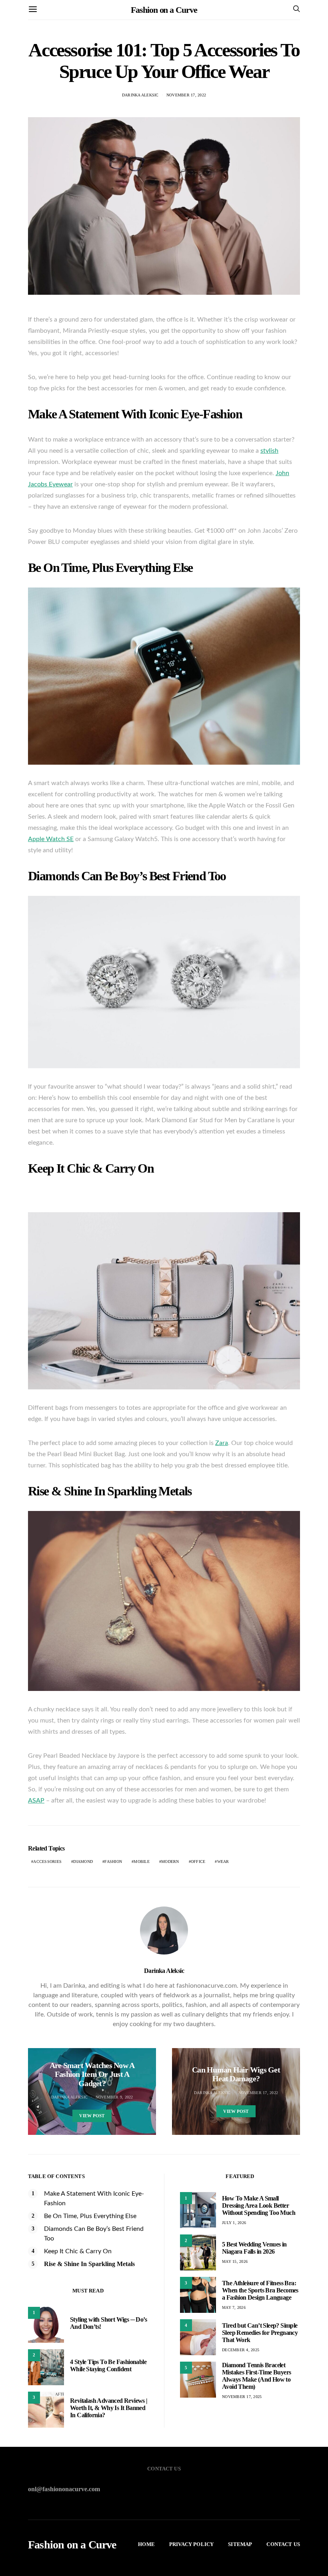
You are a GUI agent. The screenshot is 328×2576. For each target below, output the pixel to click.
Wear (223, 1862)
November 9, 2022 (114, 2097)
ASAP (36, 1801)
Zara (222, 1443)
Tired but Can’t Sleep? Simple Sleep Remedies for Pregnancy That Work (260, 2333)
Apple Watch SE (51, 839)
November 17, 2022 (186, 95)
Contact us (283, 2544)
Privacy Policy (191, 2544)
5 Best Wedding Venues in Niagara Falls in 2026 (254, 2248)
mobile (142, 1862)
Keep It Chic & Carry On (78, 2251)
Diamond (83, 1862)
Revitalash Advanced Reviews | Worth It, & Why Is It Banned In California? (109, 2408)
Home (146, 2544)
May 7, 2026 (234, 2307)
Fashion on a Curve (164, 10)
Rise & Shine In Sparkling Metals (89, 2264)
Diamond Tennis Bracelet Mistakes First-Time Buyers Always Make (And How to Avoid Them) (256, 2376)
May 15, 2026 (235, 2261)
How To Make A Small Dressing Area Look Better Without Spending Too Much (259, 2205)
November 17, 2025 (242, 2397)
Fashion (113, 1862)
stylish (269, 451)
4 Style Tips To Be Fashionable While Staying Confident (108, 2365)
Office (198, 1862)
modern (170, 1862)
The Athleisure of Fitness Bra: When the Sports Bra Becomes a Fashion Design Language (260, 2290)
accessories (47, 1862)
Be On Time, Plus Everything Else (90, 2216)
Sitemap (240, 2544)
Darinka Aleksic (140, 95)
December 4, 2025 (241, 2350)
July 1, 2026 (234, 2223)
